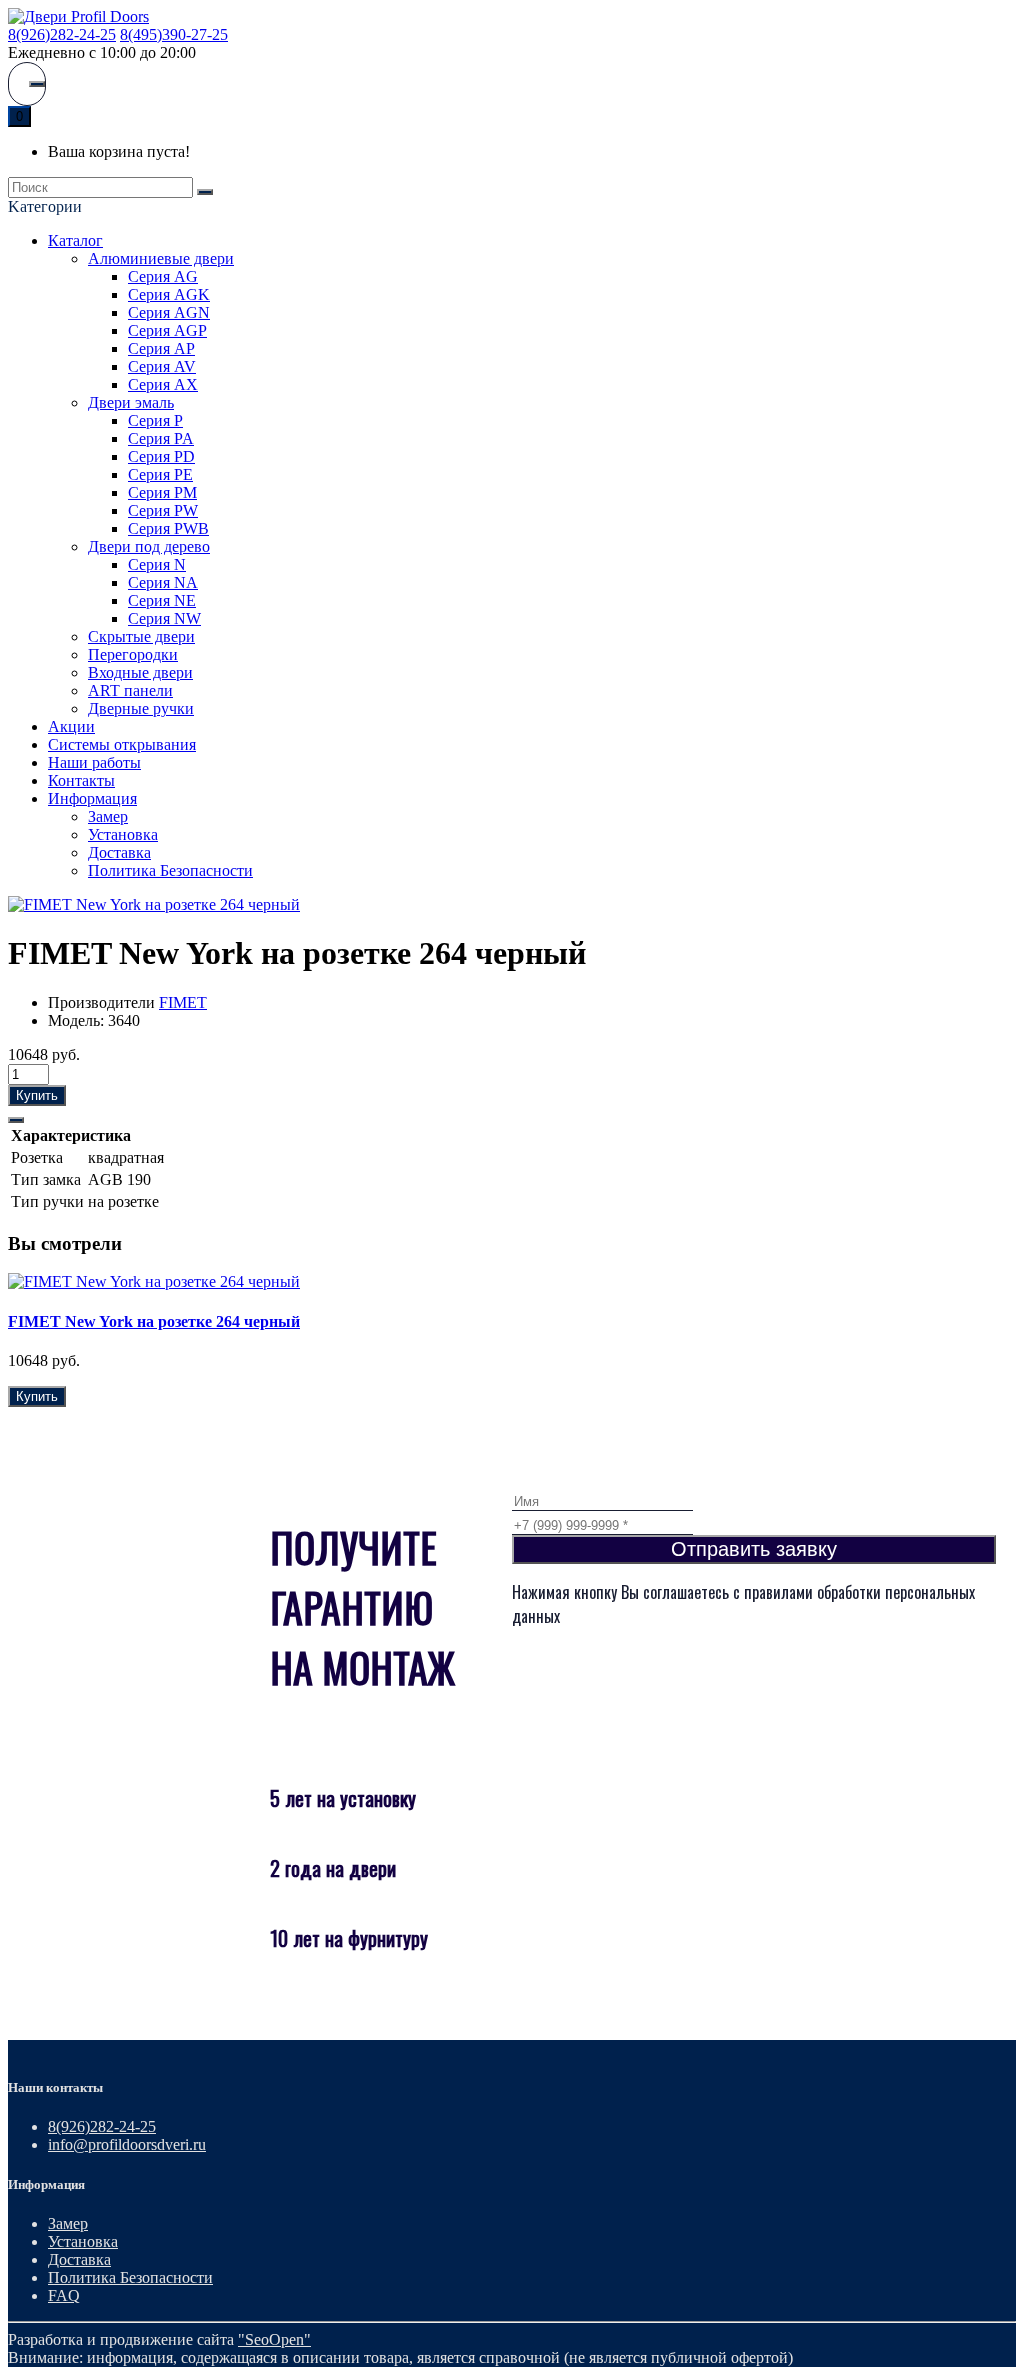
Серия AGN (169, 312)
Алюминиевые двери (161, 258)
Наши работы (94, 762)
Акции (71, 726)
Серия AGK (169, 294)
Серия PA (161, 438)
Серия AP (161, 348)
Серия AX (163, 384)
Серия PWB (168, 528)
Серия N (157, 564)
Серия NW (164, 618)
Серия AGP (167, 330)
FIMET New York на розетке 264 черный (154, 1321)
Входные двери (140, 672)
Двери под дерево (149, 546)
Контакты (81, 780)
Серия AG (163, 276)
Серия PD (161, 456)
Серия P (155, 420)
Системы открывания (122, 744)
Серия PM (162, 492)
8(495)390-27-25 (174, 34)
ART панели (130, 690)
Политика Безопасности (170, 870)
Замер (108, 816)
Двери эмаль (131, 402)
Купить (37, 1095)
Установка (123, 834)
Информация (92, 798)
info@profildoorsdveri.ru (127, 2144)
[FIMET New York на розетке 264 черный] (154, 904)
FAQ (64, 2295)
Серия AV (162, 366)
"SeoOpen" (274, 2339)
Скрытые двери (141, 636)
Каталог (75, 240)
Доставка (119, 852)
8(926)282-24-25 (62, 34)
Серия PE (160, 474)
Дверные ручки (141, 708)
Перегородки (133, 654)
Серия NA (163, 582)
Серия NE (162, 600)
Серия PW (163, 510)
